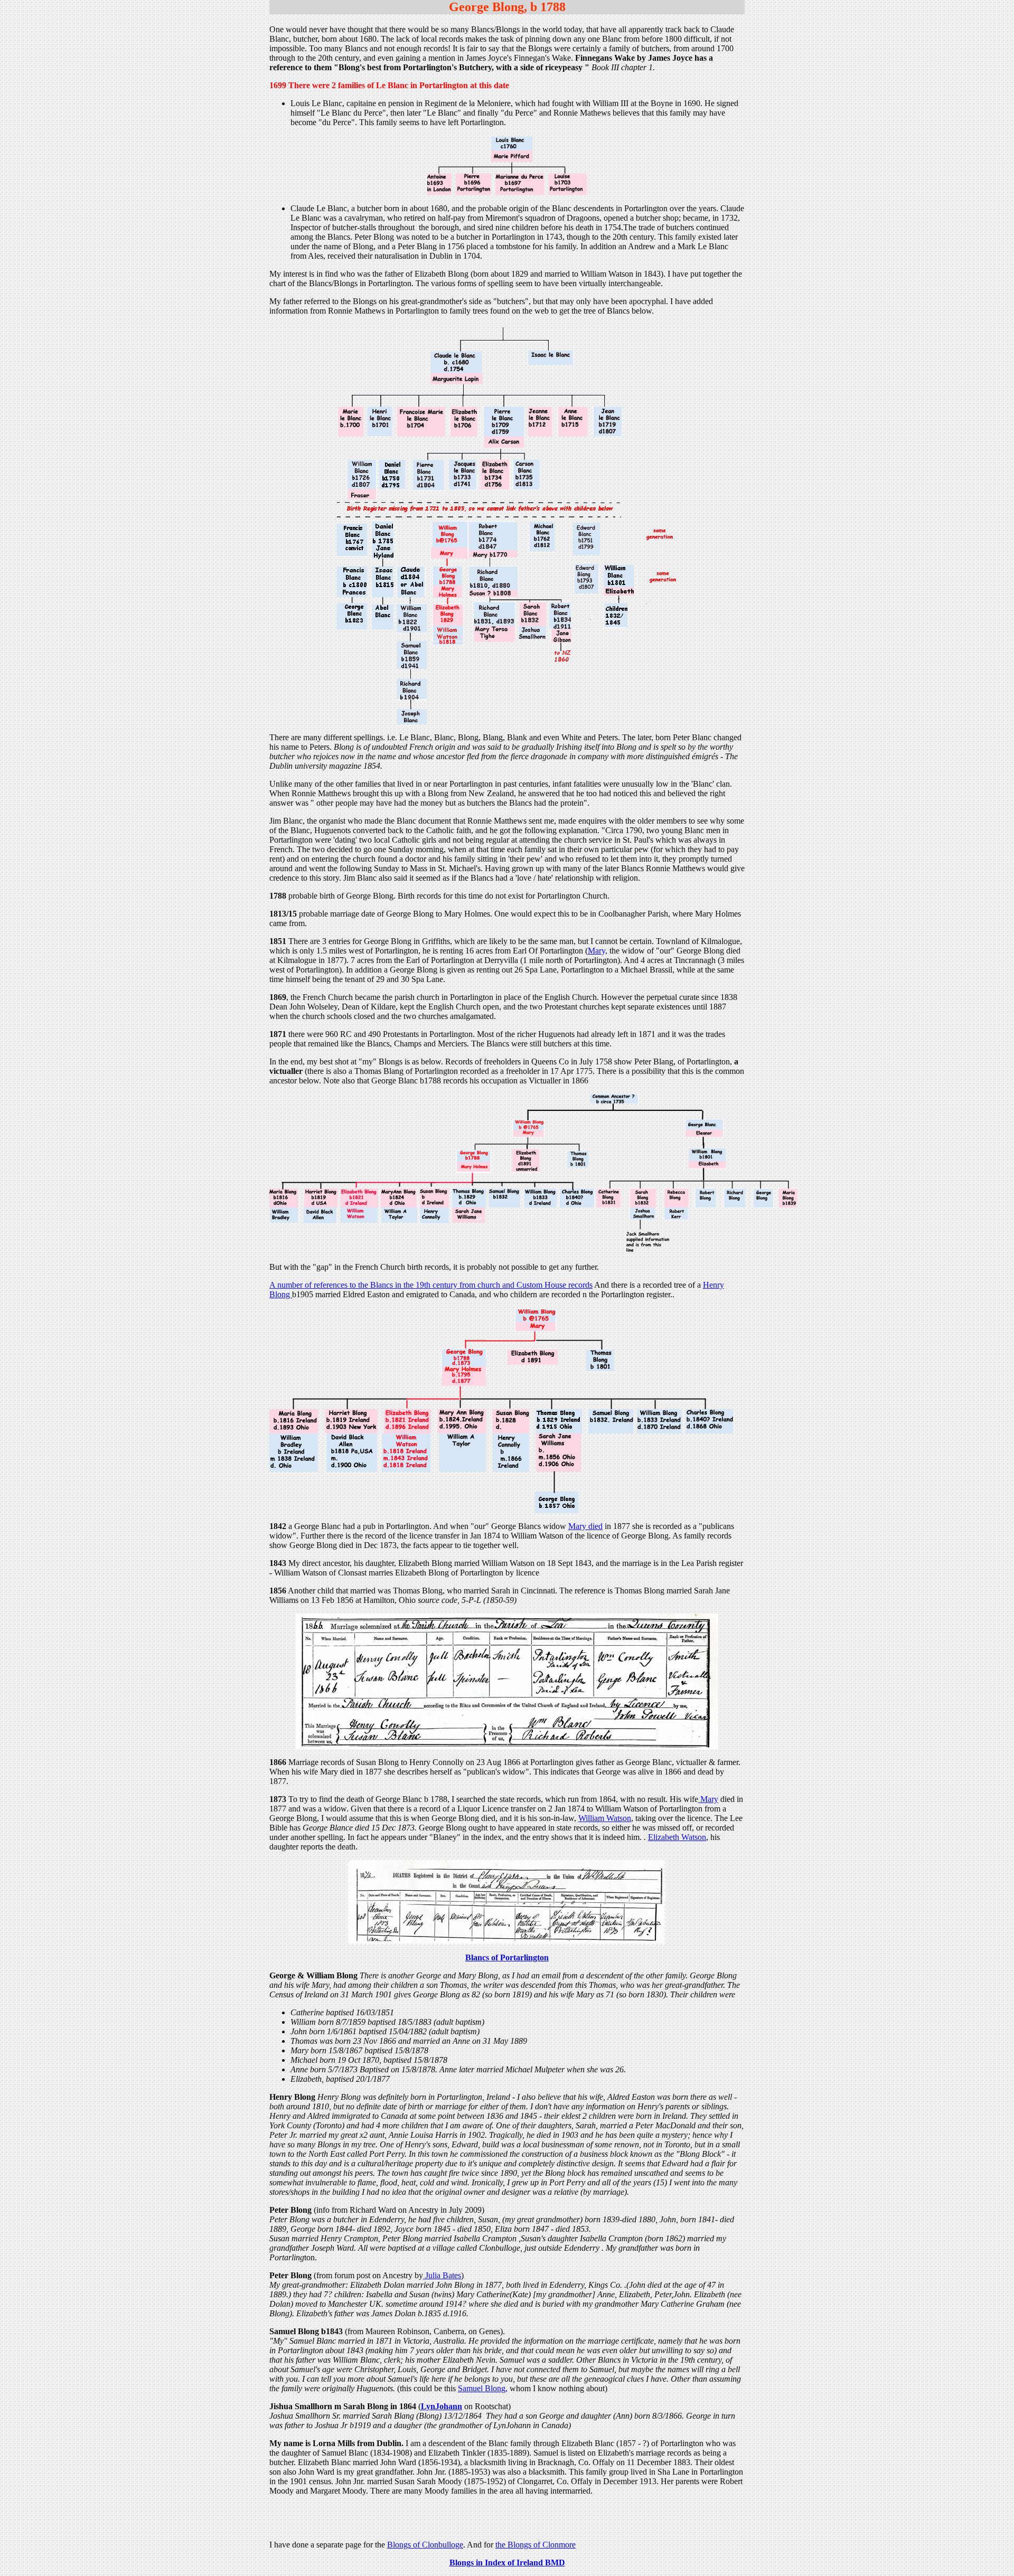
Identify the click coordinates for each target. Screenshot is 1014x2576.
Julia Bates (442, 2275)
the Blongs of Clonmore (536, 2545)
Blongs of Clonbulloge (425, 2545)
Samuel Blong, (483, 2388)
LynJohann (442, 2406)
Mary (708, 1799)
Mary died (585, 1526)
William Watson (605, 1818)
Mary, (598, 951)
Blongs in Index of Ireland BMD (507, 2563)
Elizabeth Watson (677, 1837)
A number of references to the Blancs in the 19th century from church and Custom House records (431, 1285)
